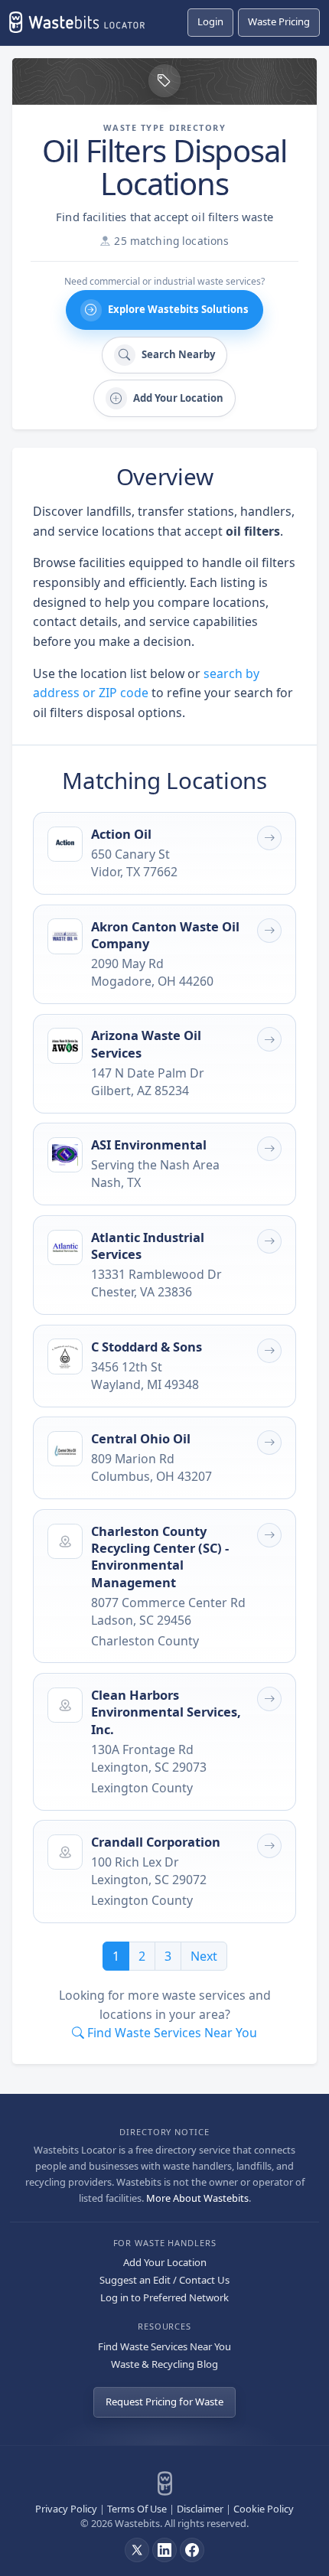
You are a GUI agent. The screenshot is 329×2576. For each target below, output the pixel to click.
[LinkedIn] (164, 2550)
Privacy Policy (66, 2509)
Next (204, 1956)
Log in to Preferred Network (164, 2297)
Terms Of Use (137, 2509)
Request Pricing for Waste (164, 2402)
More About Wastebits (197, 2198)
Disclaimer (200, 2509)
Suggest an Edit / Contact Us (164, 2280)
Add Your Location (165, 2262)
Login (210, 21)
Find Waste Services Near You (164, 2346)
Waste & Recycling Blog (164, 2364)
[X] (137, 2550)
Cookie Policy (264, 2509)
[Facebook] (192, 2550)
